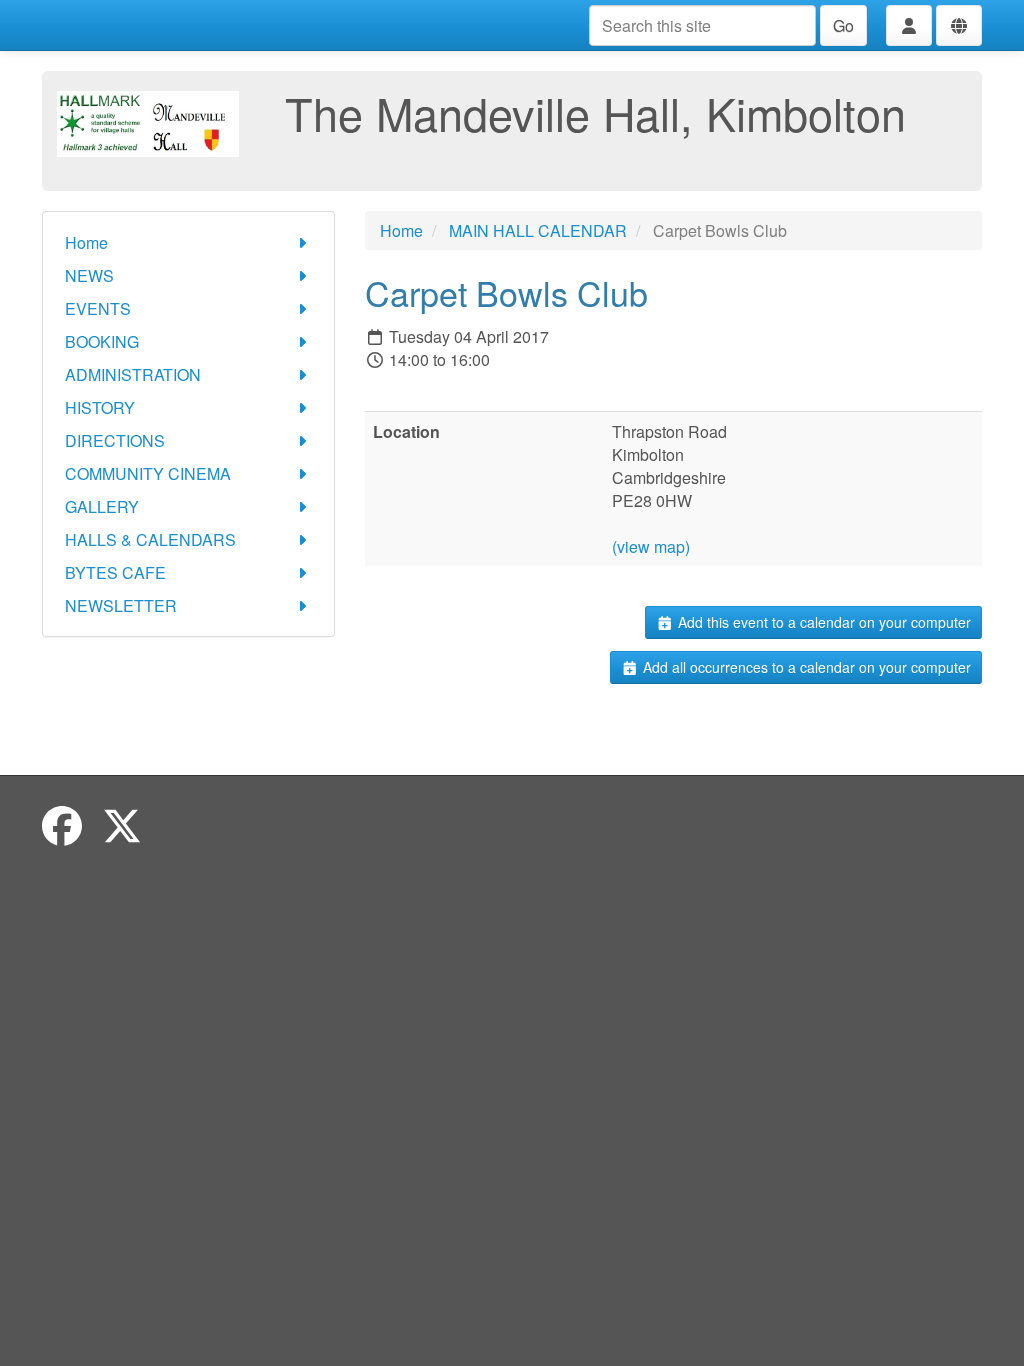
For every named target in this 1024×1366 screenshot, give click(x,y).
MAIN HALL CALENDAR (538, 230)
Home (86, 242)
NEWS (89, 275)
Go (843, 25)
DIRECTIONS (115, 440)
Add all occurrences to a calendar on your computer (805, 667)
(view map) (651, 546)
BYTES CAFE (115, 572)
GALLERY (102, 506)
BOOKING (102, 341)
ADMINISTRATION (133, 374)
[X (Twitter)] (122, 824)
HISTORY (100, 407)
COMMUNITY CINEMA (148, 473)
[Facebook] (62, 824)
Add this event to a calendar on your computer (822, 622)
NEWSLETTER (121, 605)
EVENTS (98, 308)
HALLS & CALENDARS (150, 539)
